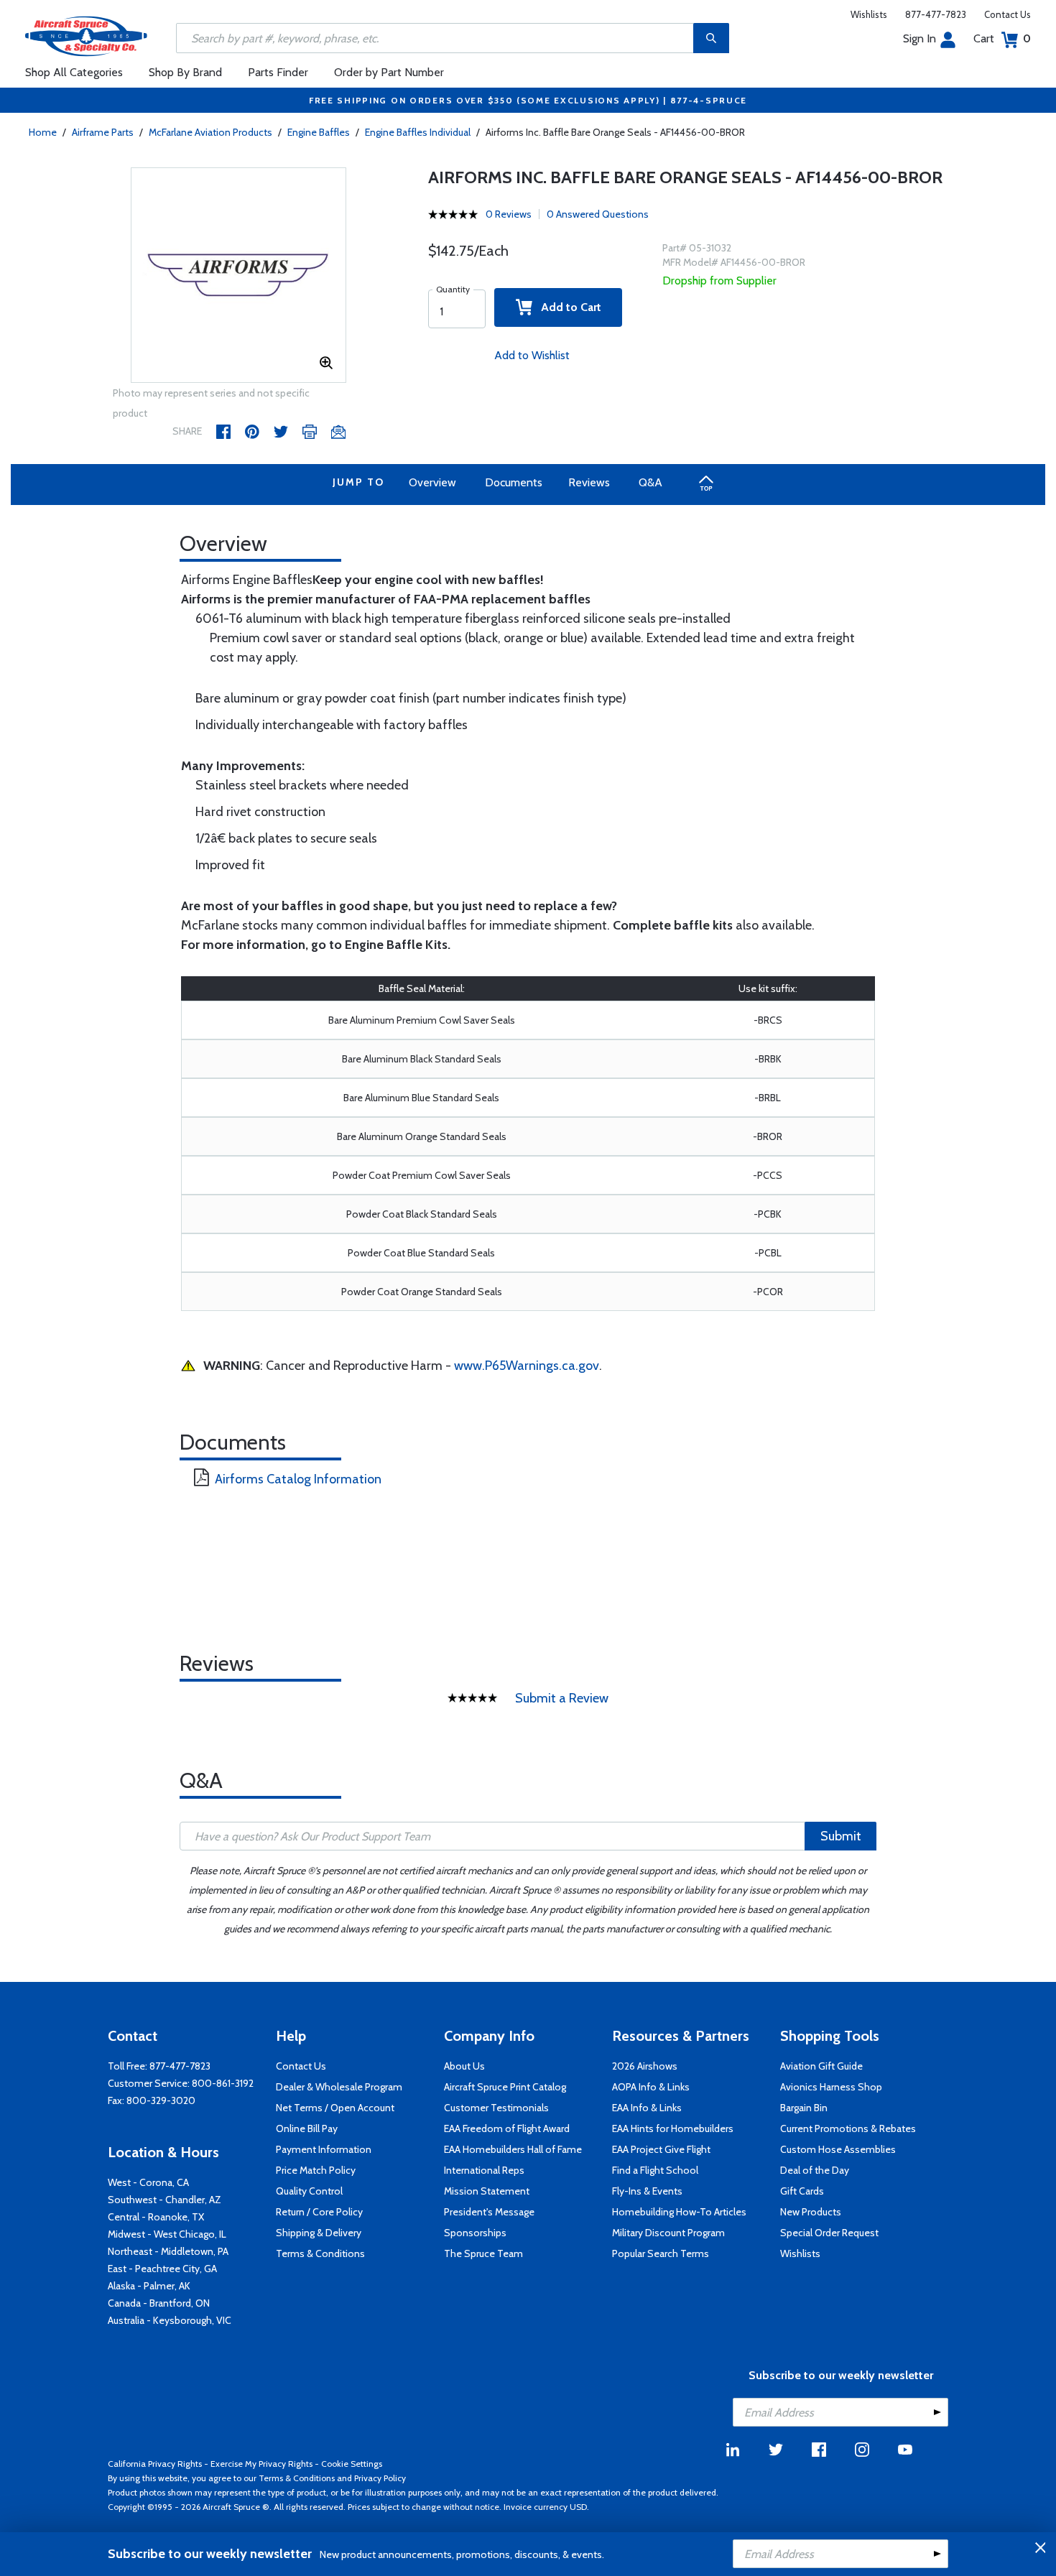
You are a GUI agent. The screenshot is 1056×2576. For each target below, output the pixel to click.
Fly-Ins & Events (647, 2191)
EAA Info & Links (647, 2108)
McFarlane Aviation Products (210, 132)
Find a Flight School (655, 2170)
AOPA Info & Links (651, 2087)
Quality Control (309, 2191)
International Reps (484, 2170)
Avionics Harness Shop (831, 2087)
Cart (1002, 38)
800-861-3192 (223, 2083)
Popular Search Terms (661, 2253)
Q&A (650, 482)
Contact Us (1008, 14)
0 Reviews (509, 214)
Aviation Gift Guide (821, 2066)
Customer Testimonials (496, 2108)
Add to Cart (567, 307)
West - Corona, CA (148, 2182)
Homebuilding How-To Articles (679, 2212)
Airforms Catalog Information (298, 1479)
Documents (514, 482)
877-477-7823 (936, 14)
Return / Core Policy (319, 2212)
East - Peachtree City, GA (162, 2269)
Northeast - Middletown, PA (168, 2251)
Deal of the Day (815, 2170)
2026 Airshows (645, 2066)
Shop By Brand (185, 72)
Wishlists (869, 14)
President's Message (489, 2212)
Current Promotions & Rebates (848, 2128)
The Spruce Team (483, 2253)
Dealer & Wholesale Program (339, 2087)
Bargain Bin (804, 2108)
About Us (464, 2066)
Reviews (589, 482)
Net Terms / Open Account (335, 2108)
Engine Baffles (319, 132)
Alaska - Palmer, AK (149, 2286)
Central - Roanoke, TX (156, 2217)
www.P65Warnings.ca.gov (527, 1366)
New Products (811, 2212)
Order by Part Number (389, 72)
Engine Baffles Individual (418, 132)
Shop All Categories (74, 72)
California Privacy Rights (155, 2464)
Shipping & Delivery (319, 2233)
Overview (432, 482)
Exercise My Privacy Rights (261, 2464)
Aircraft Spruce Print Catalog (505, 2087)
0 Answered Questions (598, 214)
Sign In (920, 38)
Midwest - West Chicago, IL (167, 2234)
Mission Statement (487, 2191)
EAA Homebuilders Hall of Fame (513, 2149)
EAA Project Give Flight (661, 2149)
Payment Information (324, 2149)
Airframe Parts (103, 132)
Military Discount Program (668, 2233)
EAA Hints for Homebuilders (673, 2128)
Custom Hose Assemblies (838, 2149)
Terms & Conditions (320, 2253)
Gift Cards (802, 2191)
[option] (238, 276)
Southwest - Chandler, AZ (165, 2200)
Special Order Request (829, 2233)
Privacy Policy (380, 2478)
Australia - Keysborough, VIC (170, 2320)
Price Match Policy (316, 2170)
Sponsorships (475, 2233)
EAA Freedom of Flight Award (507, 2128)
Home (43, 132)
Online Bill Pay (307, 2128)
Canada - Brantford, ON (159, 2303)
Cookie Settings (352, 2464)
